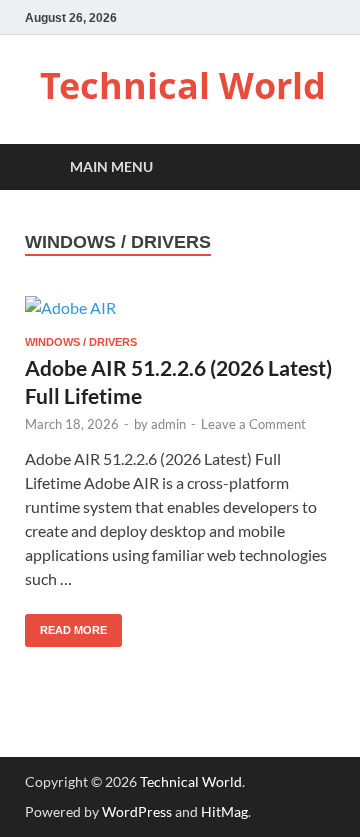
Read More (66, 625)
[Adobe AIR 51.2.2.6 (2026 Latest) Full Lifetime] (180, 307)
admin (168, 424)
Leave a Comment (253, 424)
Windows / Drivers (81, 342)
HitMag (224, 811)
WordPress (137, 811)
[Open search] (310, 167)
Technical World (183, 85)
